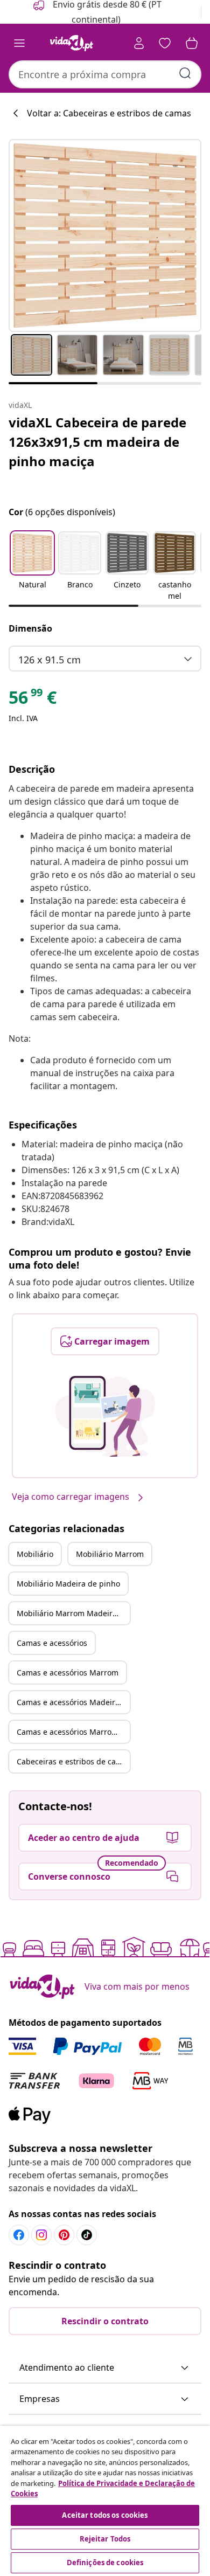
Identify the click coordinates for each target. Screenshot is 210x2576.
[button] (32, 567)
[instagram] (41, 2235)
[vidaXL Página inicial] (72, 43)
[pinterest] (64, 2235)
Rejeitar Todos (105, 2539)
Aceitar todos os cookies (105, 2515)
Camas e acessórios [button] (52, 1643)
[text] (33, 700)
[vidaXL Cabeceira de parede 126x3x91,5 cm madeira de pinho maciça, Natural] (105, 236)
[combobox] (105, 74)
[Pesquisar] (185, 73)
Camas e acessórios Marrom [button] (68, 1673)
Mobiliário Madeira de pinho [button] (68, 1584)
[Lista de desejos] (165, 43)
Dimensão (30, 628)
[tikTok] (87, 2235)
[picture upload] (105, 1416)
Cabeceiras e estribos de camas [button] (73, 1761)
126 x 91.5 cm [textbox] (50, 660)
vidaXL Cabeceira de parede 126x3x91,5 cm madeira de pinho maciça (97, 442)
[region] (105, 2501)
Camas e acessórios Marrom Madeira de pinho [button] (73, 1732)
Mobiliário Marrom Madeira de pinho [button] (73, 1613)
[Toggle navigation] (19, 43)
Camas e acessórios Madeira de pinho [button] (73, 1702)
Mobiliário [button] (35, 1554)
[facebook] (19, 2235)
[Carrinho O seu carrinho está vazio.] (192, 43)
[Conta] (139, 43)
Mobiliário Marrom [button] (110, 1554)
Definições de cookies (105, 2563)
